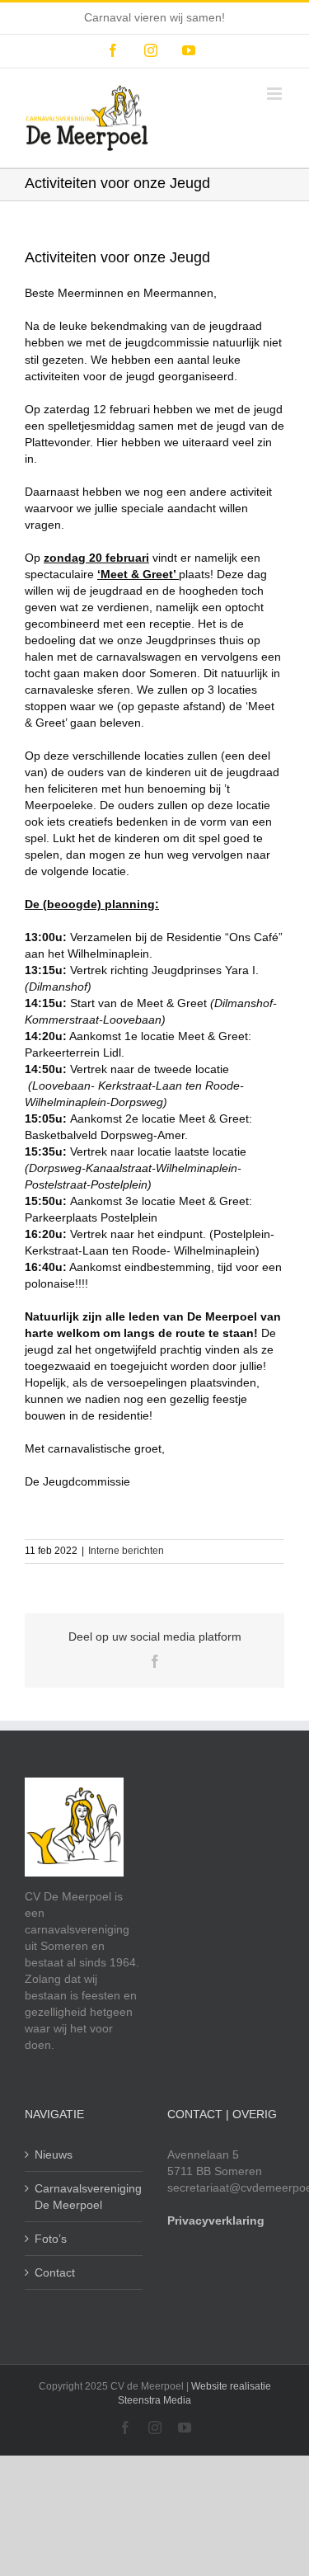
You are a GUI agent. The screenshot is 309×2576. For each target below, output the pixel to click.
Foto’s (51, 2239)
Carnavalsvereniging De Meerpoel (84, 2197)
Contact (55, 2272)
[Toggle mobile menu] (276, 94)
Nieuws (54, 2155)
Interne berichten (126, 1551)
